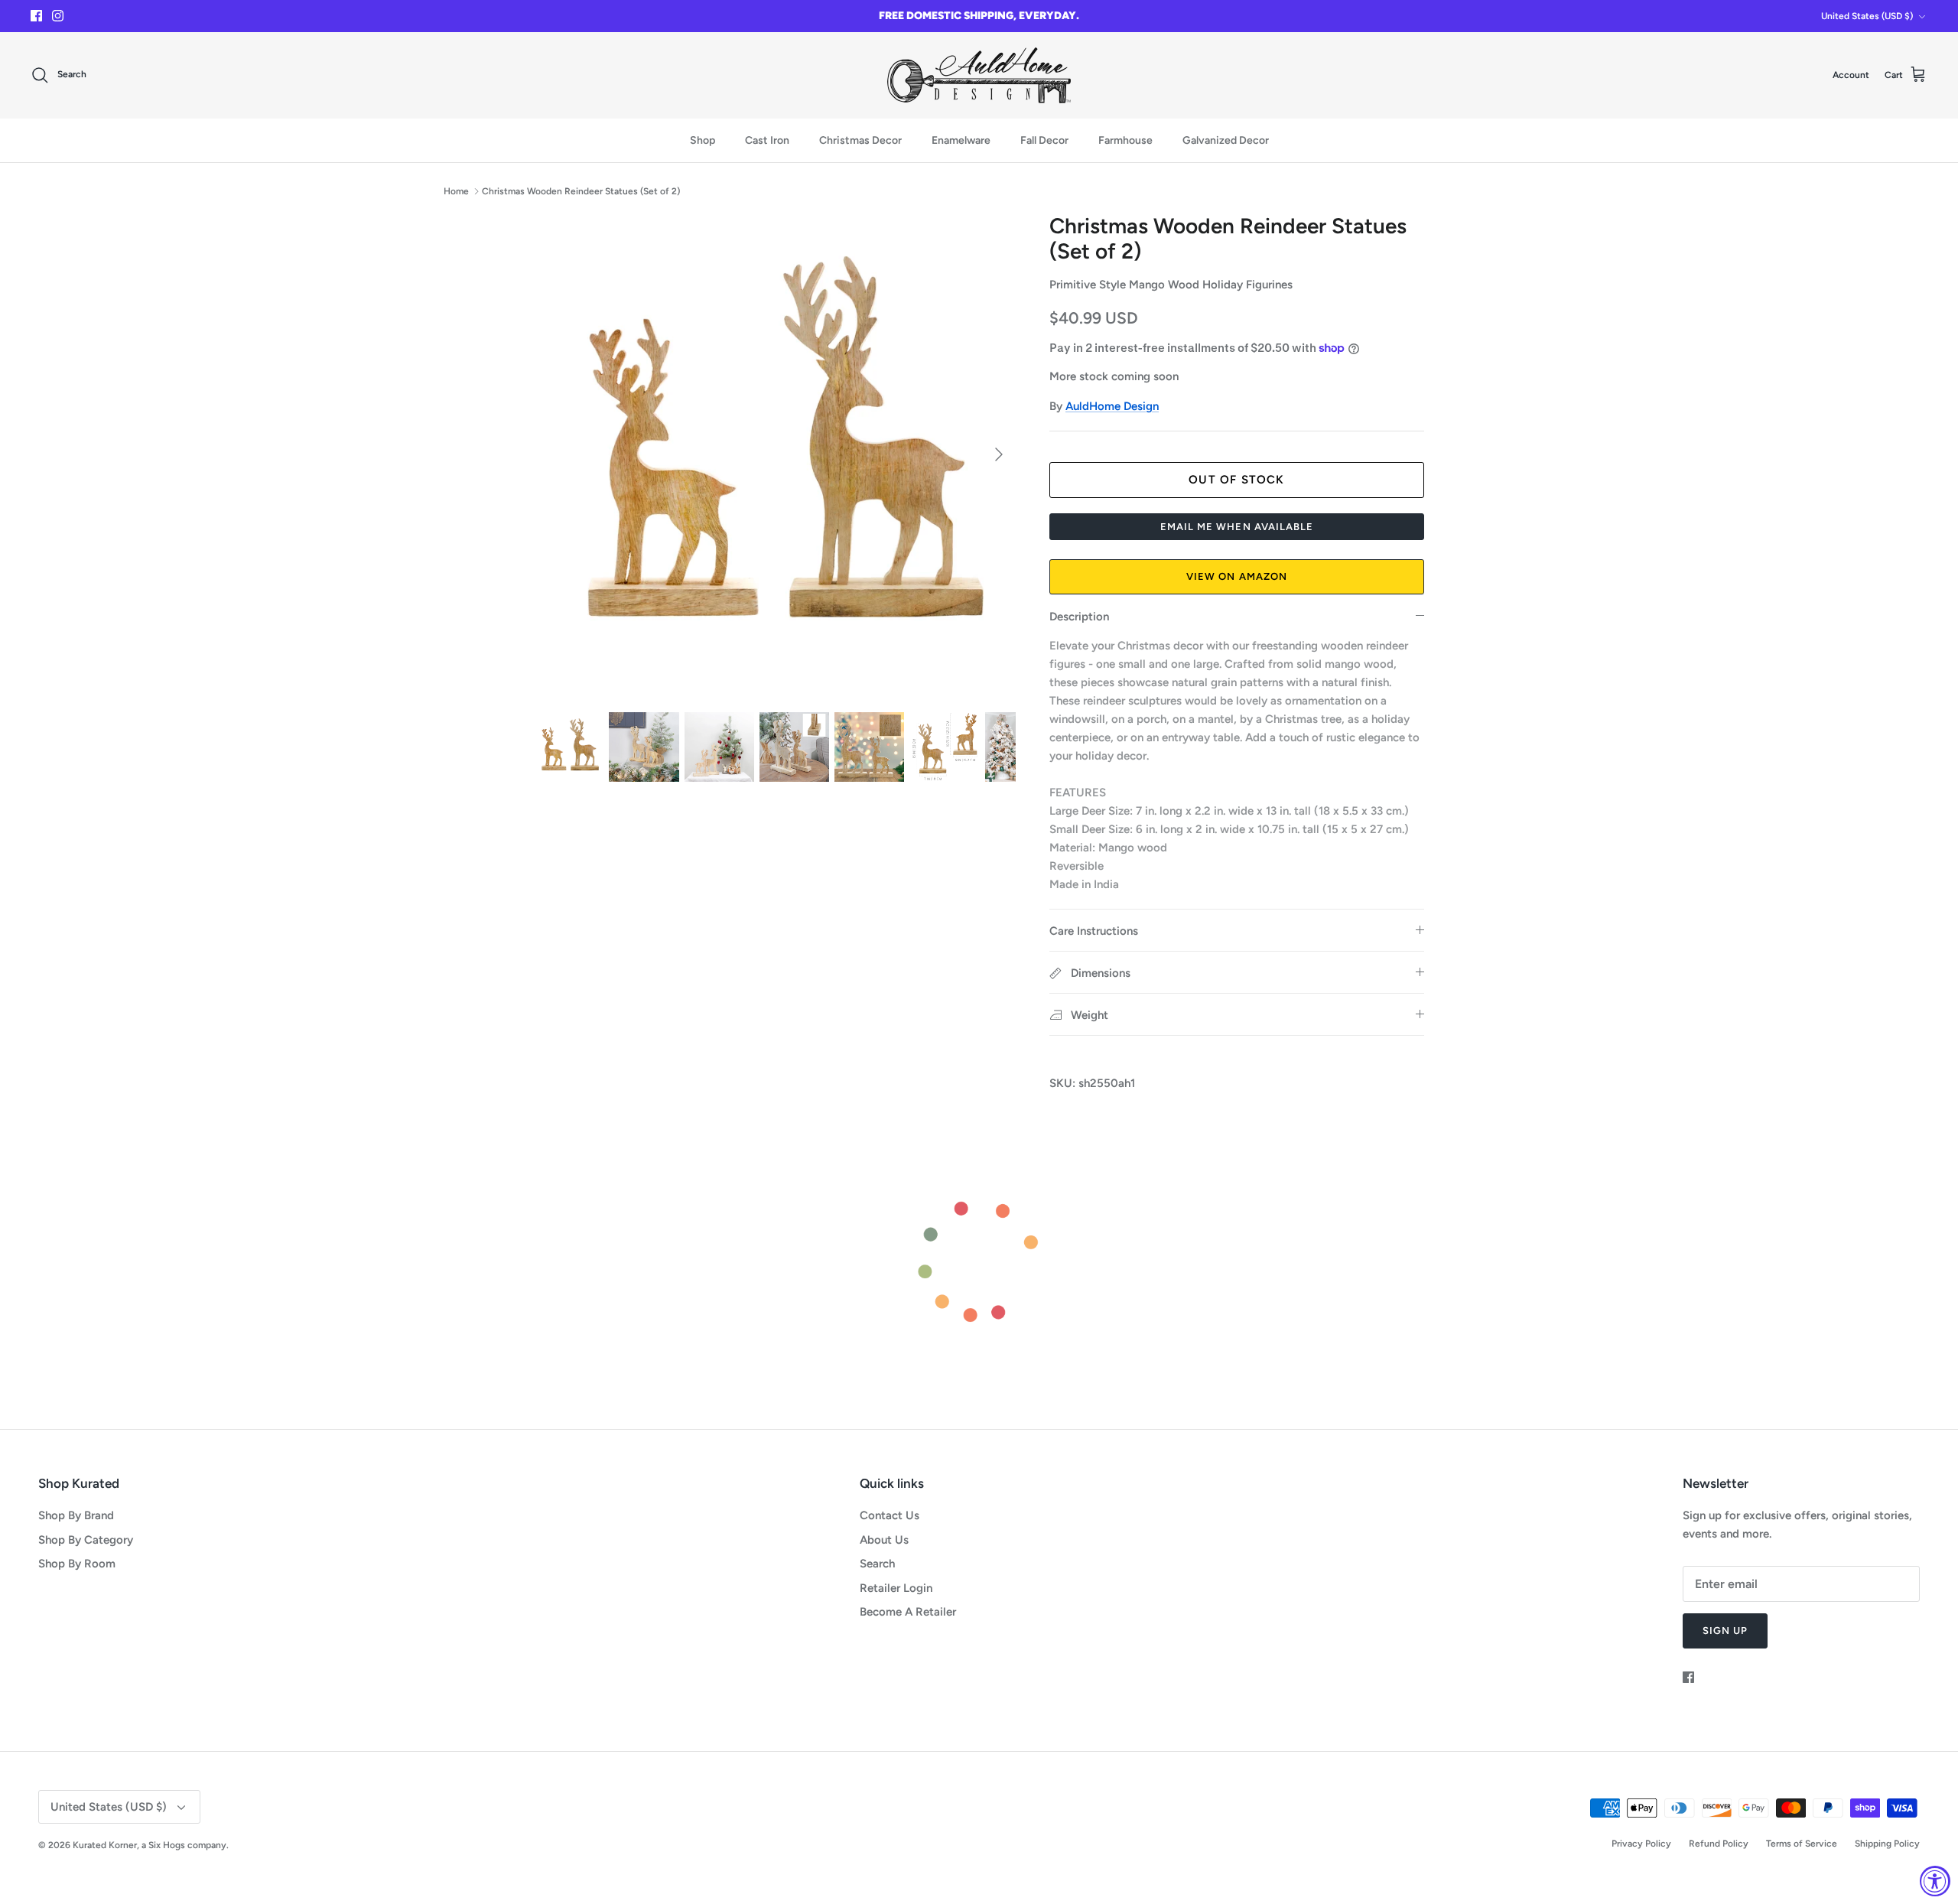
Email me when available (1237, 527)
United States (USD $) (1867, 16)
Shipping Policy (1887, 1844)
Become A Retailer (908, 1612)
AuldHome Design (1112, 406)
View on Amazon (1237, 576)
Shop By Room (77, 1564)
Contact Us (890, 1515)
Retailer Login (896, 1588)
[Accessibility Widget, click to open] (1935, 1881)
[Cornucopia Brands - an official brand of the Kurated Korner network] (979, 75)
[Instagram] (58, 16)
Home (456, 191)
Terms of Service (1802, 1844)
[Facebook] (36, 16)
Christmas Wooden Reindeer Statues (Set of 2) (581, 191)
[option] (775, 454)
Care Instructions (1094, 931)
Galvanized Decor (1226, 140)
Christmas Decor (860, 140)
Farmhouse (1125, 140)
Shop (703, 140)
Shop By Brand (76, 1515)
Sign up (1725, 1631)
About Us (884, 1540)
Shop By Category (86, 1540)
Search (877, 1564)
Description (1079, 617)
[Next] (999, 454)
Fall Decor (1044, 140)
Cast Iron (767, 140)
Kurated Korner (105, 1845)
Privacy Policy (1641, 1844)
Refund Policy (1719, 1844)
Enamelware (961, 140)
